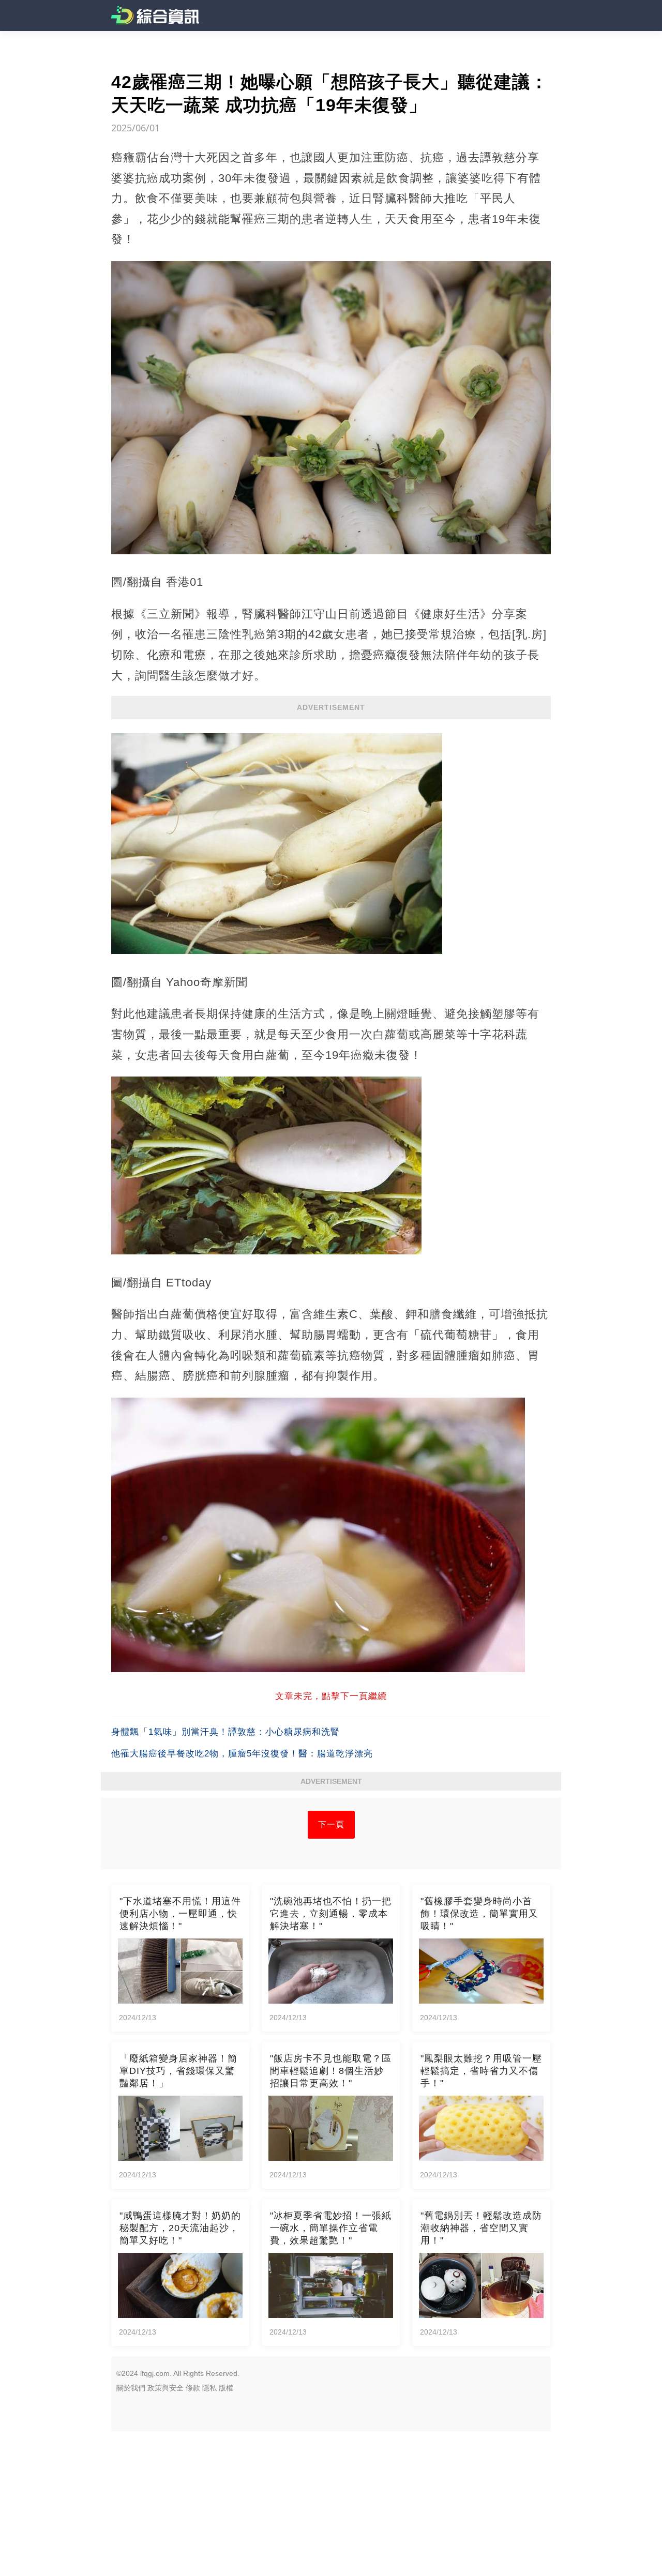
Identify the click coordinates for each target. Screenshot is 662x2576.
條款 (193, 2388)
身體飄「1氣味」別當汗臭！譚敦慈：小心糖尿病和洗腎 (225, 1732)
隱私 (209, 2388)
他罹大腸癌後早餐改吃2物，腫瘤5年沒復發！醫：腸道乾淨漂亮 (242, 1754)
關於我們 (131, 2388)
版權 (226, 2388)
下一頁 (331, 1824)
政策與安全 (165, 2388)
